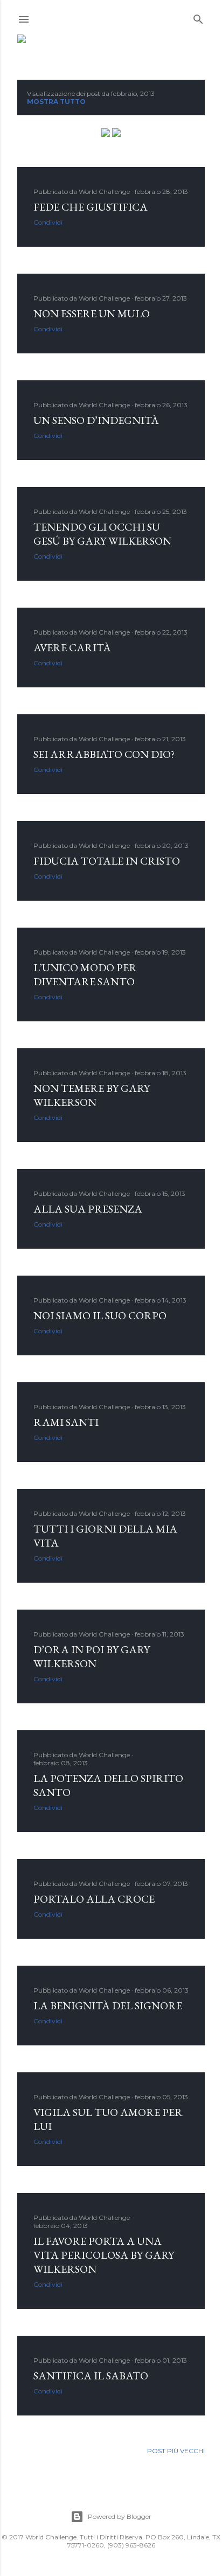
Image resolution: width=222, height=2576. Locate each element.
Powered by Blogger (120, 2516)
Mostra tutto (56, 102)
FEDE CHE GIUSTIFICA (91, 207)
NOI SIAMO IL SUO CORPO (100, 1315)
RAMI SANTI (66, 1422)
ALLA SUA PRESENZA (88, 1209)
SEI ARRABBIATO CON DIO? (104, 754)
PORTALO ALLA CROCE (94, 1899)
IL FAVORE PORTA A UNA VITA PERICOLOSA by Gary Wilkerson (104, 2255)
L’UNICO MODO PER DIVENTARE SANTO (85, 974)
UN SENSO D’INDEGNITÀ (96, 420)
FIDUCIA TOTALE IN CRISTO (107, 861)
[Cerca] (198, 17)
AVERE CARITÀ (72, 648)
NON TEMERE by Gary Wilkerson (92, 1095)
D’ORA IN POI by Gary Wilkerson (92, 1656)
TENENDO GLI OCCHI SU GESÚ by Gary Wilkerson (102, 534)
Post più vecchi (176, 2451)
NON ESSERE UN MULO (92, 314)
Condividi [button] (48, 222)
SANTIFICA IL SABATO (91, 2376)
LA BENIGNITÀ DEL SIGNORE (108, 2006)
